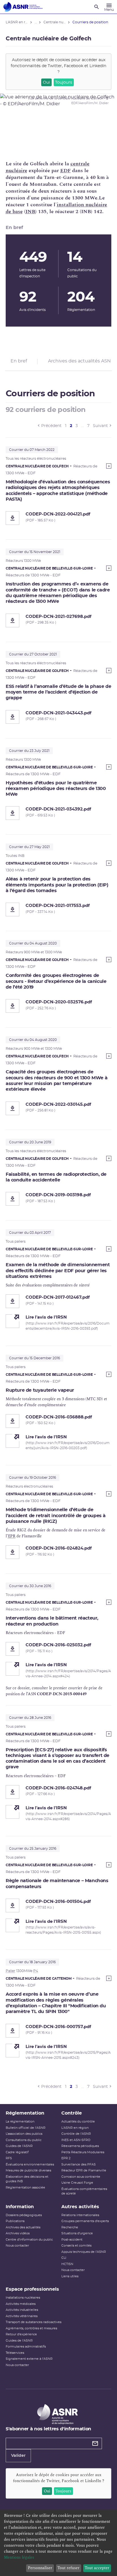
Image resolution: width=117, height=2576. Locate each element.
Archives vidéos (18, 2233)
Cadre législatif (17, 2152)
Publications (15, 2221)
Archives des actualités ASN (79, 361)
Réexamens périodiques (80, 2146)
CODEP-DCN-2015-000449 (62, 1694)
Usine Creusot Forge (77, 2183)
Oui (46, 83)
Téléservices (15, 2353)
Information (20, 2207)
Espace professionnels (32, 2289)
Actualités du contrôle (78, 2122)
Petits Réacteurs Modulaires (83, 2152)
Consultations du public (24, 2140)
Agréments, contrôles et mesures (31, 2328)
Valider (18, 2456)
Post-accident (72, 2240)
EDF (65, 171)
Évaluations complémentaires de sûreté (84, 2191)
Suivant (100, 426)
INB (30, 212)
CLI (64, 2258)
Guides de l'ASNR (19, 2146)
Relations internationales (80, 2215)
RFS (9, 2158)
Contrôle (72, 2113)
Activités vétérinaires (22, 2316)
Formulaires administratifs (26, 2347)
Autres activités (80, 2207)
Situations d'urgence (77, 2233)
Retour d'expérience (21, 2334)
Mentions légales (19, 2557)
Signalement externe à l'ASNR (29, 2359)
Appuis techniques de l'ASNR (84, 2252)
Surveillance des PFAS (79, 2164)
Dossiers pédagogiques (24, 2215)
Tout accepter (97, 2568)
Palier (11, 1971)
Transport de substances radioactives (34, 2322)
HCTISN (67, 2264)
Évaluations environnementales (30, 2164)
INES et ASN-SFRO (76, 2140)
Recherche (70, 2227)
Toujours (64, 83)
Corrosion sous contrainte (81, 2177)
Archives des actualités (23, 2227)
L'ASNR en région (75, 2128)
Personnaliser (40, 2568)
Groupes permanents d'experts (85, 2221)
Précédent (51, 426)
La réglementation (20, 2122)
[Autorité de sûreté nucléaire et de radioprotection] (23, 7)
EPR (12, 1536)
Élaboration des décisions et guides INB (27, 2179)
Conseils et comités (76, 2246)
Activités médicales (21, 2304)
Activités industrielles (22, 2310)
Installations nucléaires (23, 2298)
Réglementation (25, 2113)
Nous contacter (17, 2246)
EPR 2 (66, 2158)
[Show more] (109, 466)
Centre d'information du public (29, 2240)
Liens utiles (70, 2276)
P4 (36, 1971)
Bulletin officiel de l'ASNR (26, 2128)
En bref (19, 361)
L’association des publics (24, 2134)
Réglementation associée (25, 2188)
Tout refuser (68, 2568)
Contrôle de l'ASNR (76, 2134)
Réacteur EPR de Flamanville (84, 2170)
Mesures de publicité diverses (28, 2170)
